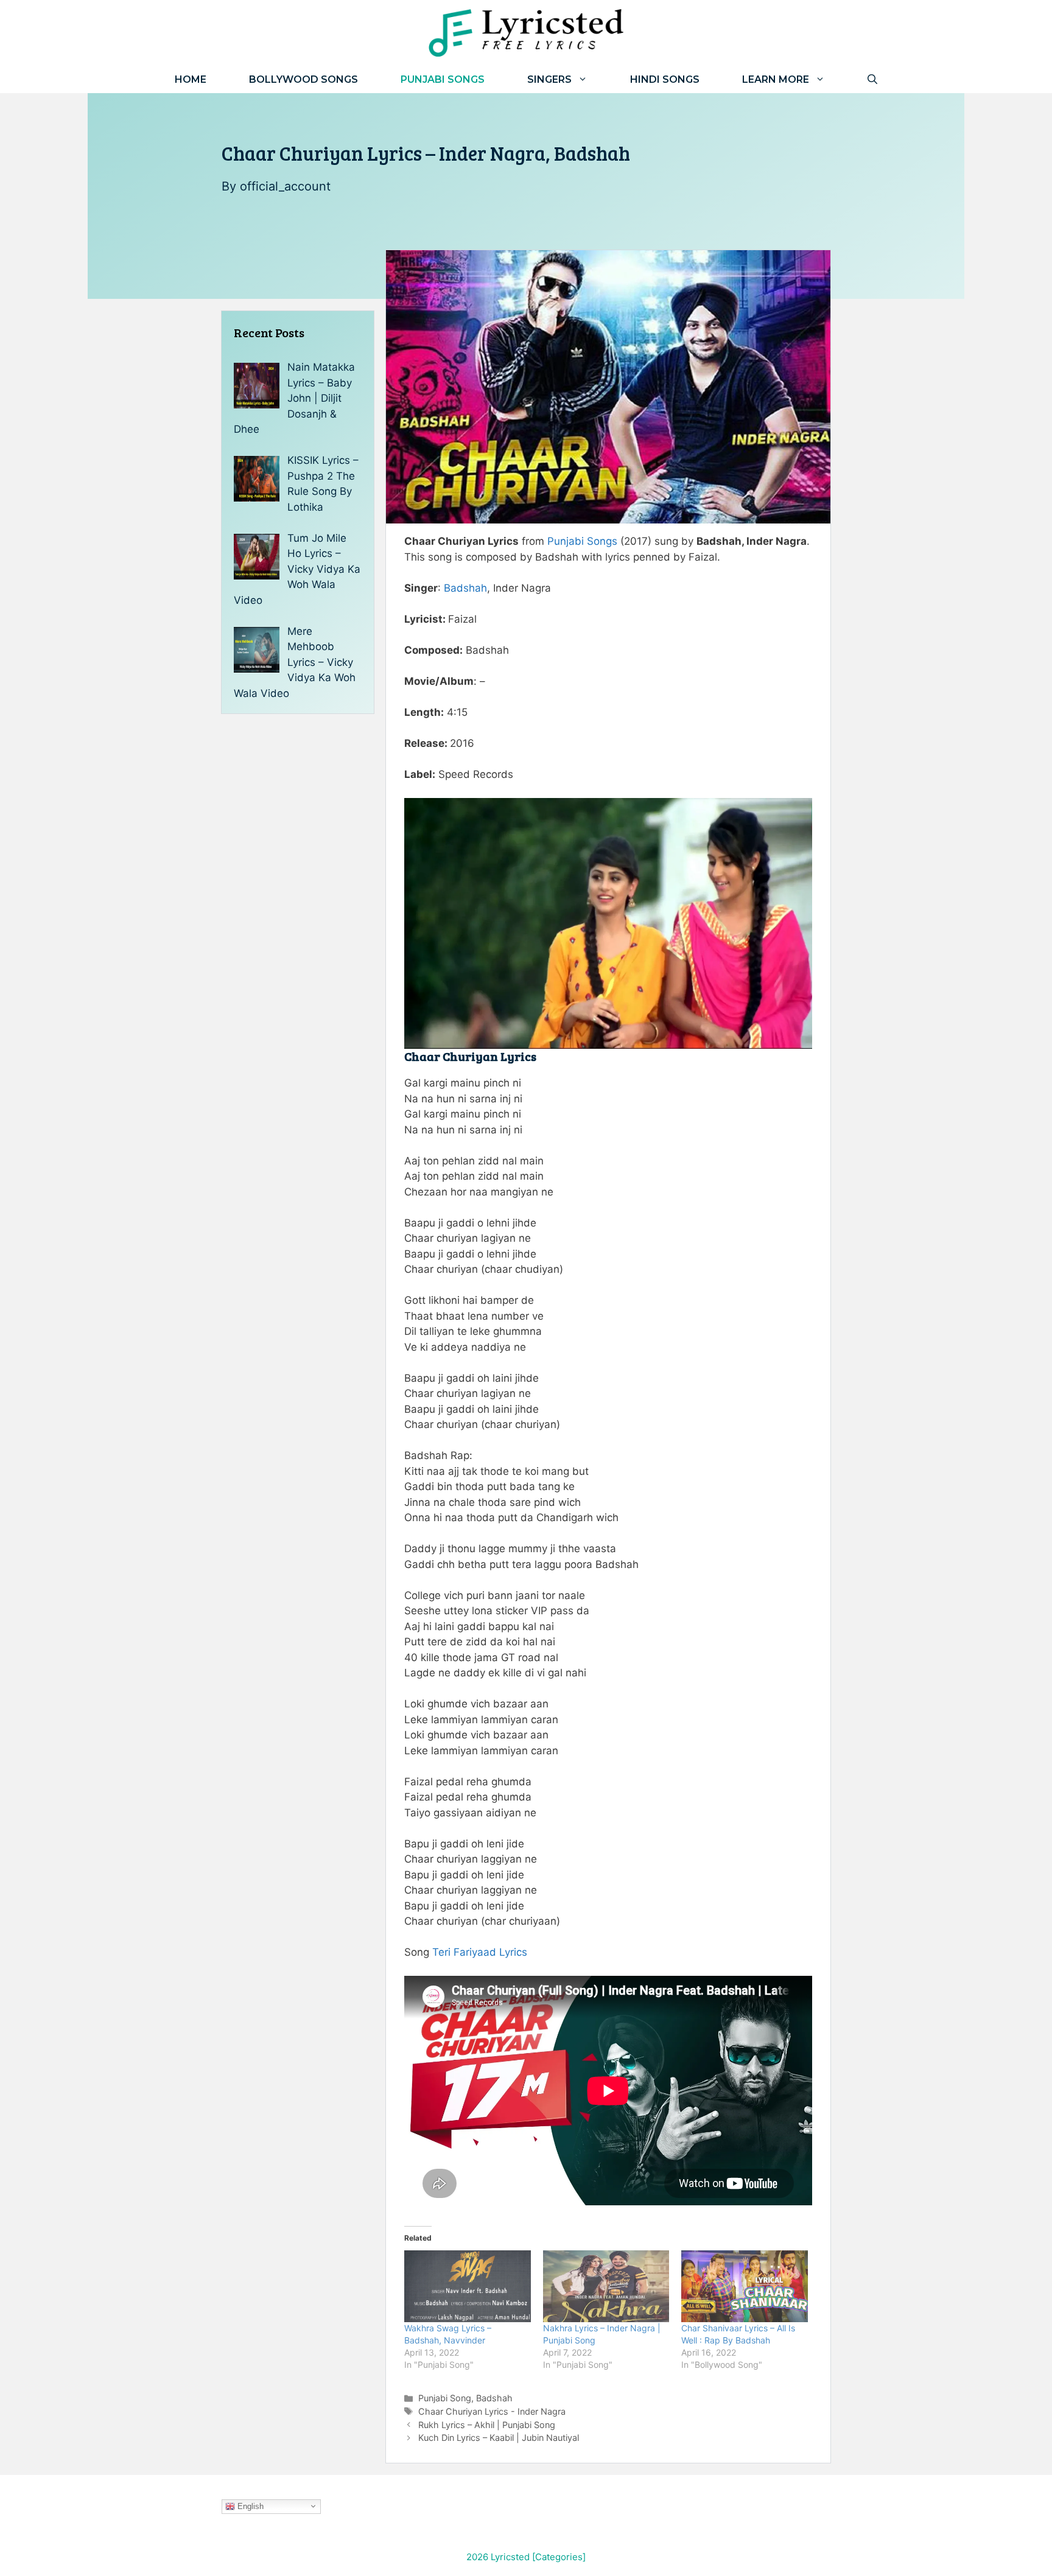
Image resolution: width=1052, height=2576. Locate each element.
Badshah (465, 588)
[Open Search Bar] (872, 79)
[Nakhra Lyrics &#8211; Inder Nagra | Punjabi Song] (606, 2287)
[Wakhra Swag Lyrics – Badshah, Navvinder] (468, 2287)
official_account (285, 186)
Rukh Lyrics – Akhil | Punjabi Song (487, 2425)
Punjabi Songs (443, 79)
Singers (549, 79)
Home (191, 79)
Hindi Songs (665, 79)
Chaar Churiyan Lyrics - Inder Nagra (492, 2411)
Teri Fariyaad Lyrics (480, 1952)
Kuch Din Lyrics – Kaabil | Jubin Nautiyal (499, 2438)
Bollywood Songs (303, 79)
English (249, 2506)
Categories (559, 2557)
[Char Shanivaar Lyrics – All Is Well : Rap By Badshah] (745, 2287)
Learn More (776, 79)
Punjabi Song (445, 2398)
